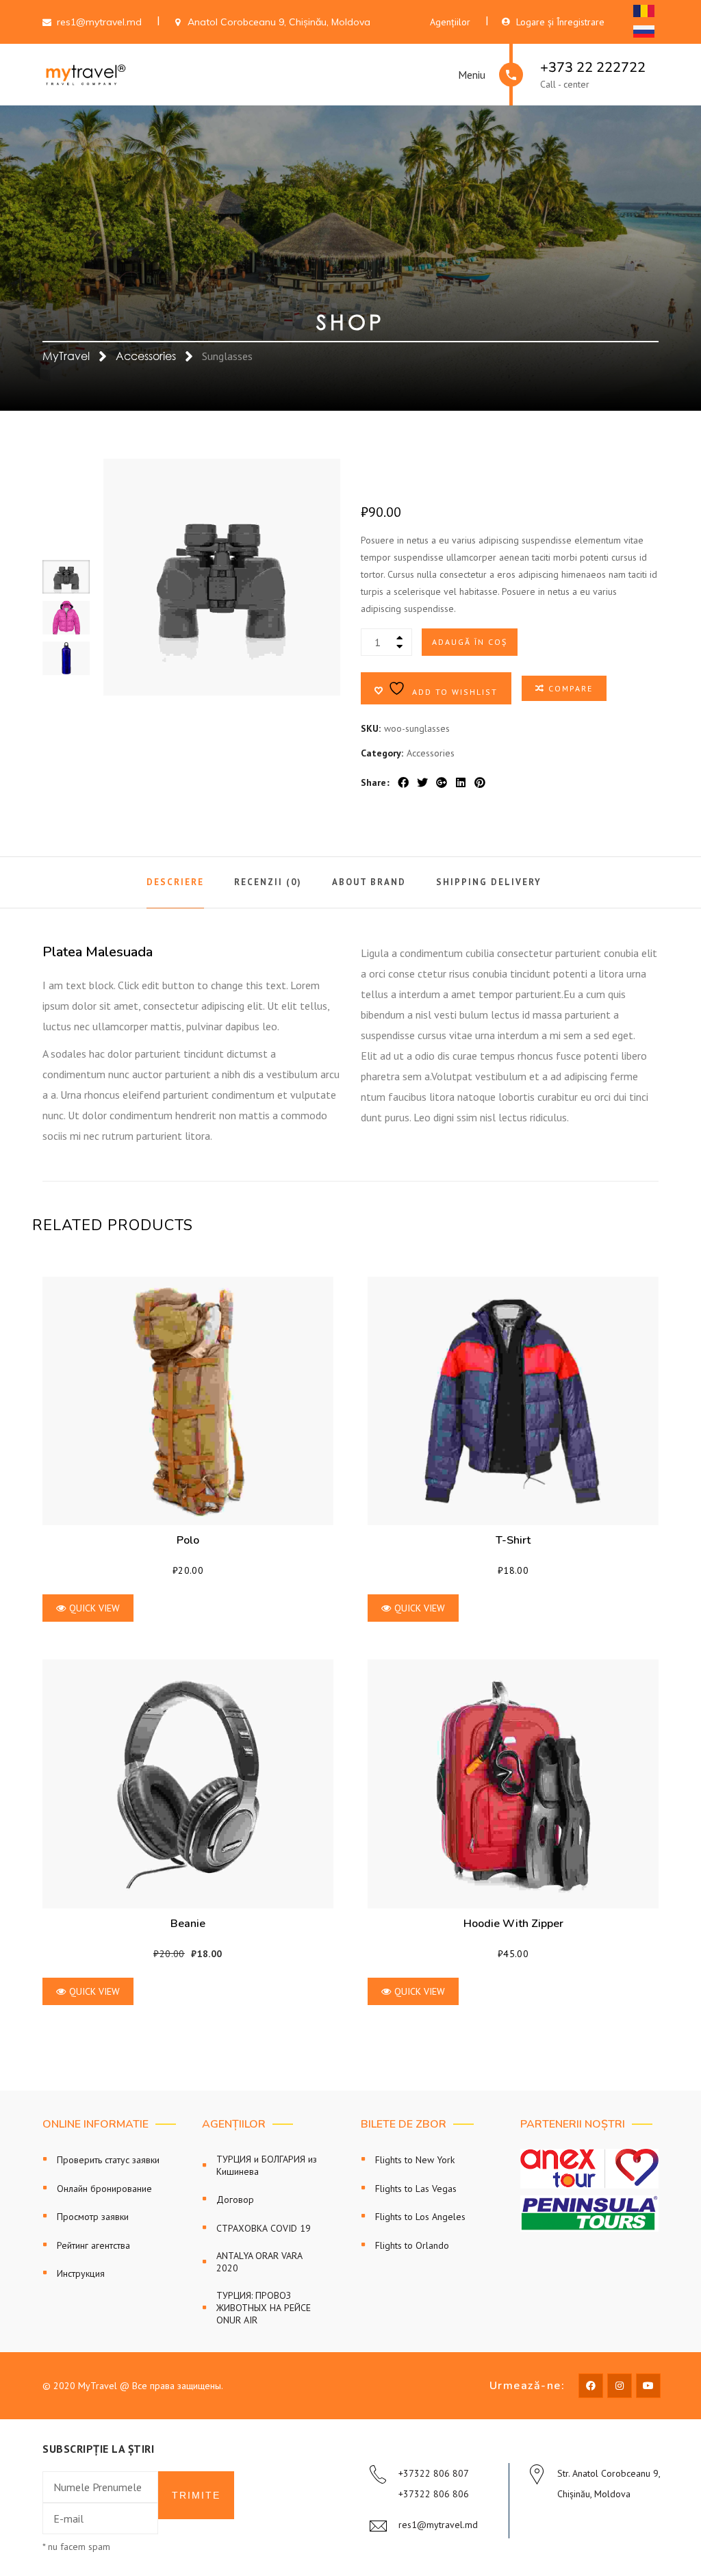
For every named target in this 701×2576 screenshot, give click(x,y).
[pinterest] (480, 782)
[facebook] (403, 782)
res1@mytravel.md (438, 2525)
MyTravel (66, 356)
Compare (571, 688)
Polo (188, 1540)
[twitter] (422, 782)
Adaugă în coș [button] (188, 1401)
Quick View (94, 1608)
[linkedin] (461, 782)
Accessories (146, 356)
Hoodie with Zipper (513, 1924)
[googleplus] (442, 782)
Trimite (196, 2495)
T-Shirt (513, 1540)
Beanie (188, 1924)
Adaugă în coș (470, 642)
